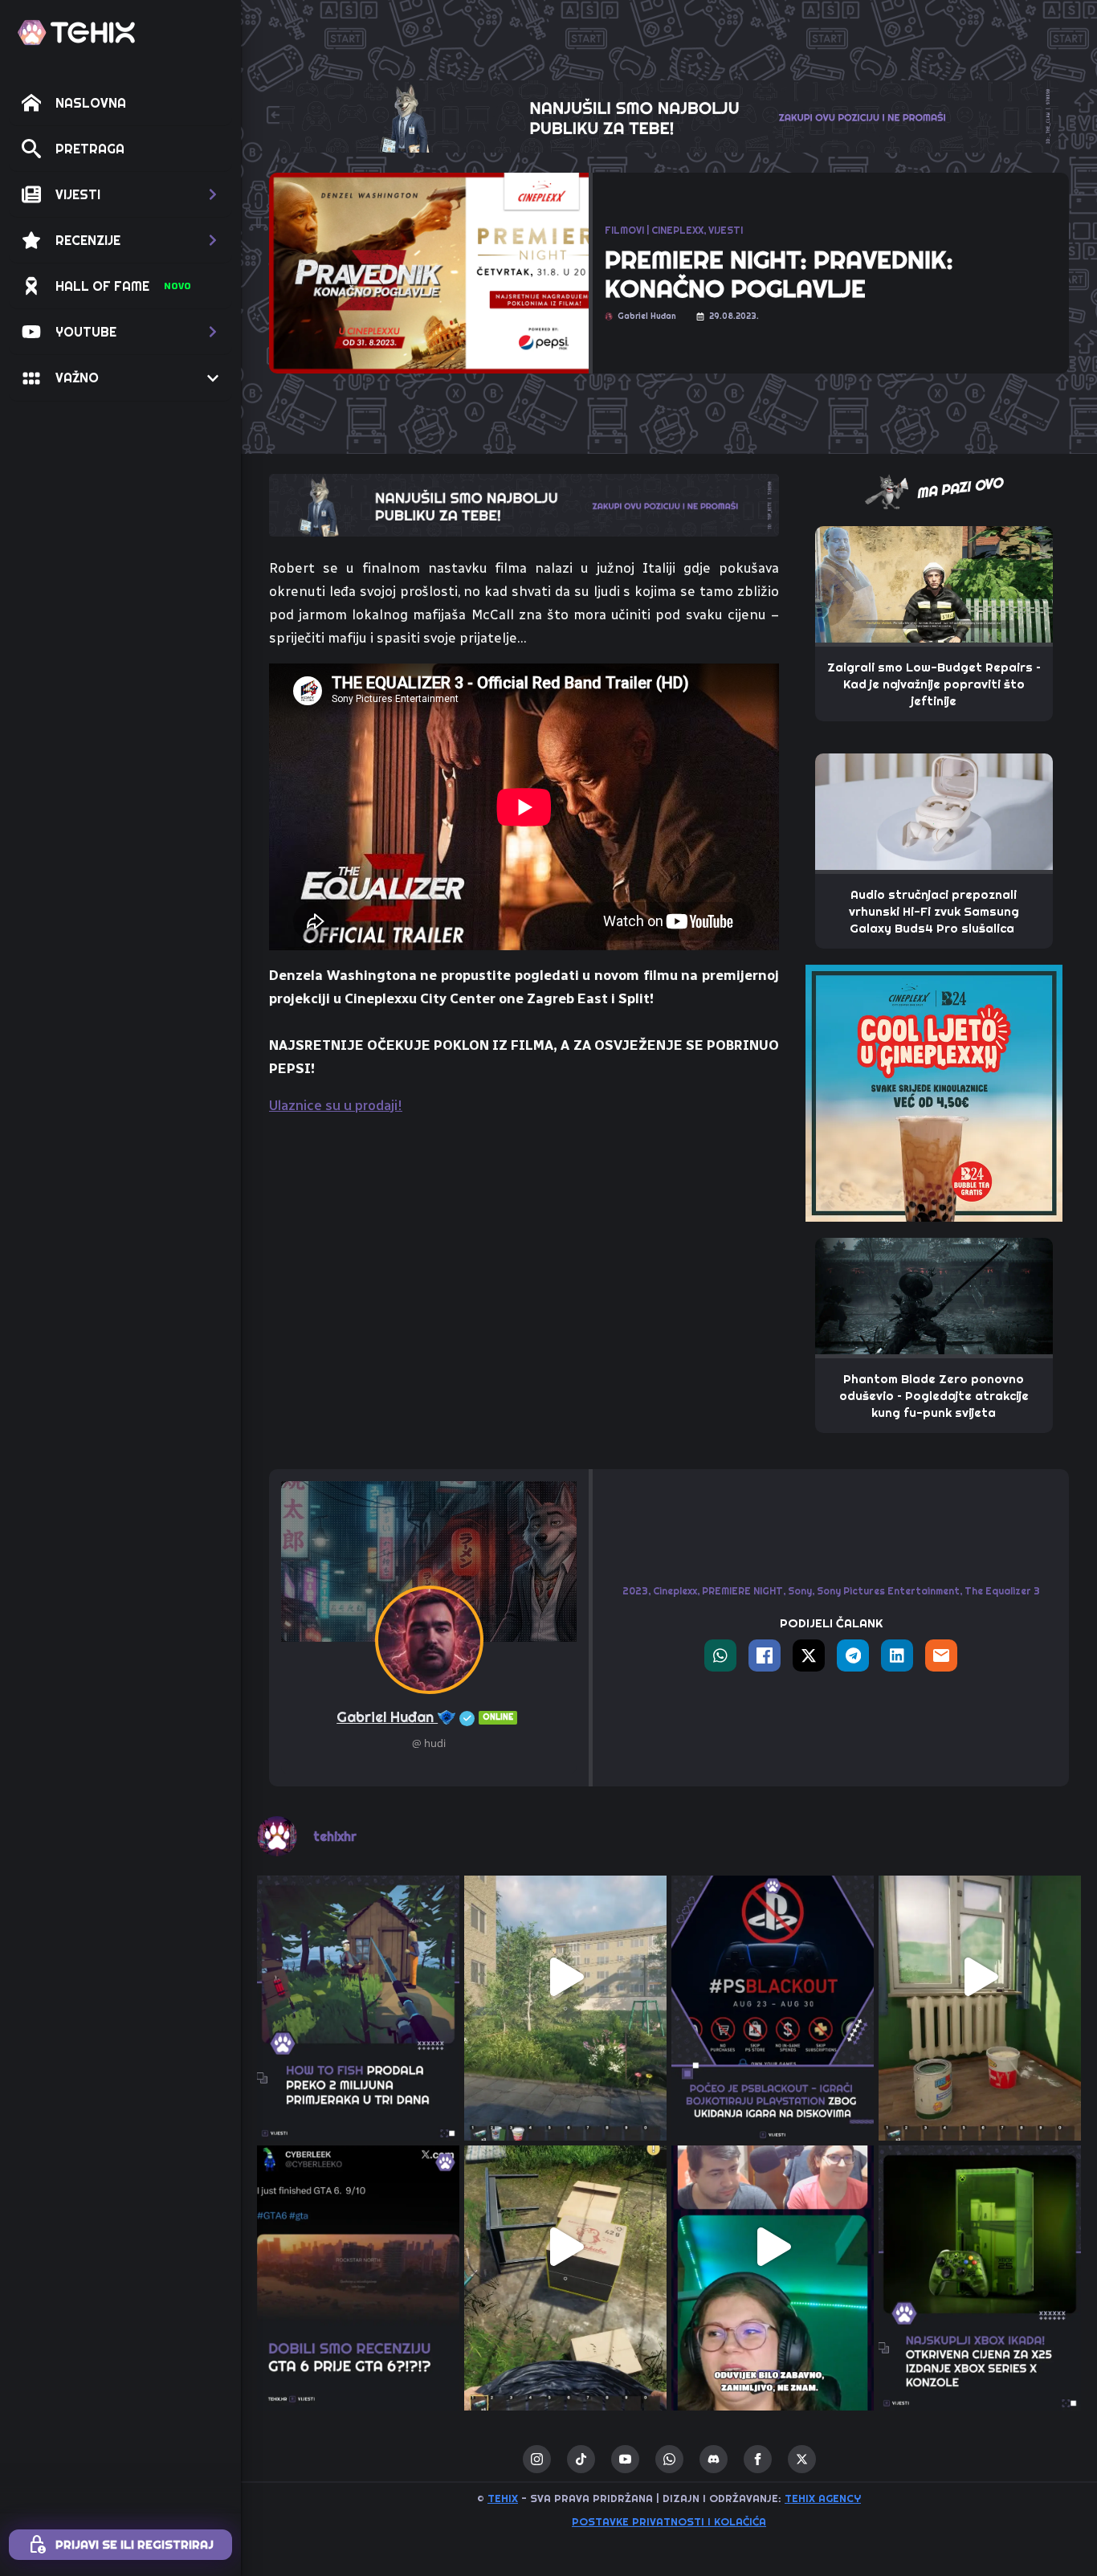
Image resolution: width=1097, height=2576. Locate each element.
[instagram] (537, 2459)
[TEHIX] (76, 33)
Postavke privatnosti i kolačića (669, 2521)
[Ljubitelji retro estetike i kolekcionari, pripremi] (980, 2247)
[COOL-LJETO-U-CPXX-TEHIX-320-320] (934, 1092)
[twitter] (802, 2459)
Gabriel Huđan (425, 1717)
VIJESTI (726, 230)
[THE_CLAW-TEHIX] (669, 115)
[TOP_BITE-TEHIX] (524, 504)
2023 (635, 1591)
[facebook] (758, 2459)
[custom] (581, 2459)
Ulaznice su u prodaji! (336, 1105)
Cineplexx (675, 1591)
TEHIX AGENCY (823, 2498)
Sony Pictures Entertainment (888, 1591)
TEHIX (503, 2498)
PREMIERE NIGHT (742, 1591)
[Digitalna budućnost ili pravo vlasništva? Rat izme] (773, 1977)
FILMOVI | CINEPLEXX (654, 230)
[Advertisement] (524, 1250)
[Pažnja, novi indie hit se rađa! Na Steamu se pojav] (358, 1977)
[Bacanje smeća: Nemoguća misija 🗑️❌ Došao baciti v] (565, 2247)
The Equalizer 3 (1002, 1591)
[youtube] (625, 2459)
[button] (120, 194)
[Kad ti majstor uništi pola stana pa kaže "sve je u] (980, 1977)
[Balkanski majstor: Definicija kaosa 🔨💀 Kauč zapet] (565, 1977)
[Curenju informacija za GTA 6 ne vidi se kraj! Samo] (358, 2247)
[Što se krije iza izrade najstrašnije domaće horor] (773, 2247)
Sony (800, 1591)
